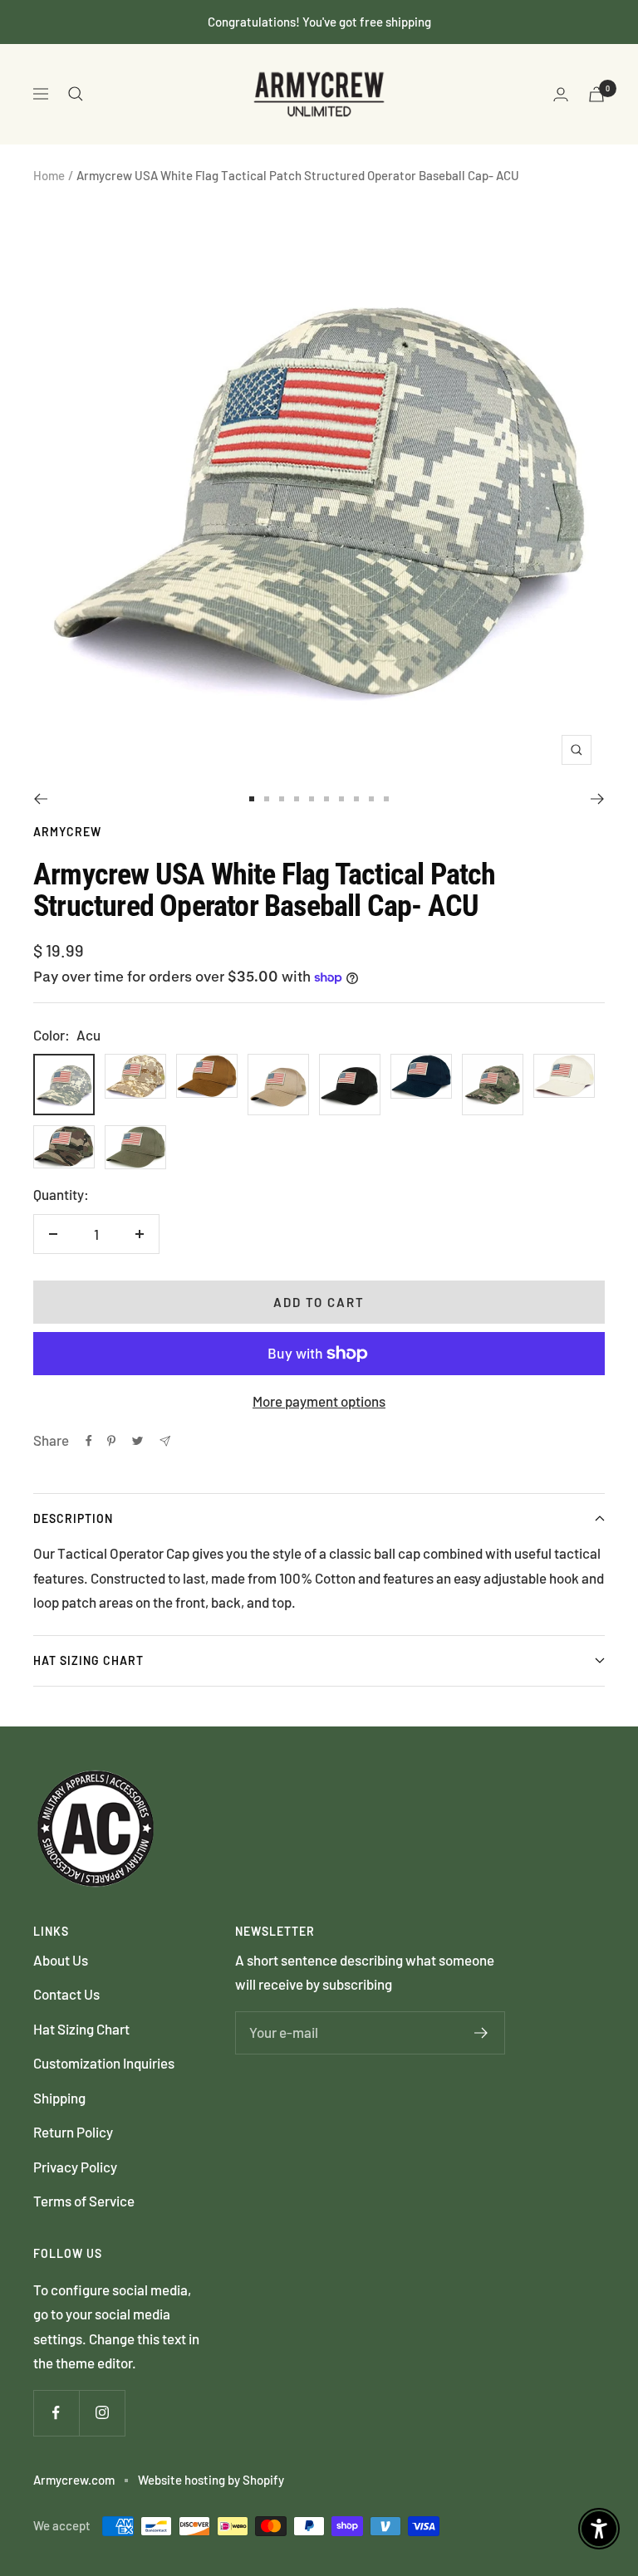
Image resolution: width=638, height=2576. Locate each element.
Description (73, 1518)
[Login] (561, 94)
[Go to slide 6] (326, 799)
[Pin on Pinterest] (111, 1441)
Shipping (59, 2098)
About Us (61, 1960)
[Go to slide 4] (297, 799)
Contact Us (66, 1994)
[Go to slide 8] (356, 799)
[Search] (76, 94)
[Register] (481, 2033)
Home (49, 175)
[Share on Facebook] (89, 1441)
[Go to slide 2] (267, 799)
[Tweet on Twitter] (137, 1441)
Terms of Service (84, 2201)
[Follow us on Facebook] (56, 2413)
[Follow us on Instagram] (102, 2413)
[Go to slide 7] (341, 799)
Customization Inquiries (104, 2063)
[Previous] (40, 799)
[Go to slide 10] (386, 799)
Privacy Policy (75, 2167)
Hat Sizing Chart (88, 1660)
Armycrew (67, 832)
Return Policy (73, 2132)
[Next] (598, 799)
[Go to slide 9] (371, 799)
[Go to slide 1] (252, 799)
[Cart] (596, 94)
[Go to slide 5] (312, 799)
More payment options (319, 1401)
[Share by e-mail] (165, 1441)
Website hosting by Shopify (211, 2480)
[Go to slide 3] (282, 799)
